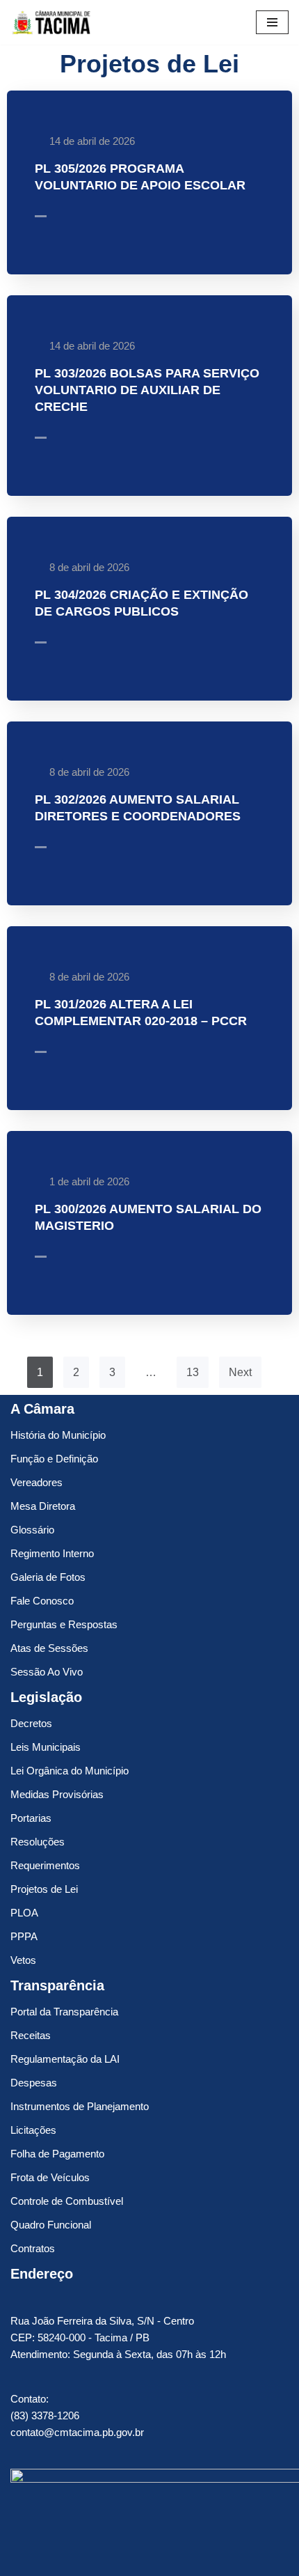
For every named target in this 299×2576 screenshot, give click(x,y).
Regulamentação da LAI (65, 2059)
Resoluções (38, 1842)
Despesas (34, 2083)
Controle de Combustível (67, 2201)
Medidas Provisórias (57, 1794)
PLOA (24, 1913)
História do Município (58, 1435)
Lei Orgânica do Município (70, 1771)
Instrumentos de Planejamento (80, 2106)
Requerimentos (45, 1865)
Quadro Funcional (51, 2225)
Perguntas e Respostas (64, 1624)
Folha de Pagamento (57, 2154)
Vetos (23, 1960)
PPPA (24, 1936)
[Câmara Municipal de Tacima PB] (52, 22)
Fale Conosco (42, 1601)
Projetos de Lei (44, 1889)
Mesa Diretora (43, 1506)
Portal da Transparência (64, 2012)
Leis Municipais (46, 1747)
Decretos (31, 1723)
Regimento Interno (52, 1553)
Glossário (32, 1530)
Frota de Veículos (50, 2177)
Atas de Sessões (49, 1648)
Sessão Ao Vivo (47, 1672)
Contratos (33, 2248)
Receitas (31, 2035)
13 (193, 1372)
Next (240, 1372)
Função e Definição (54, 1459)
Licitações (33, 2130)
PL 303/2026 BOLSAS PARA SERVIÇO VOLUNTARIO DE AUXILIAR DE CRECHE (147, 390)
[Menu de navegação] (272, 22)
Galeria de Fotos (48, 1577)
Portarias (31, 1818)
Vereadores (37, 1482)
